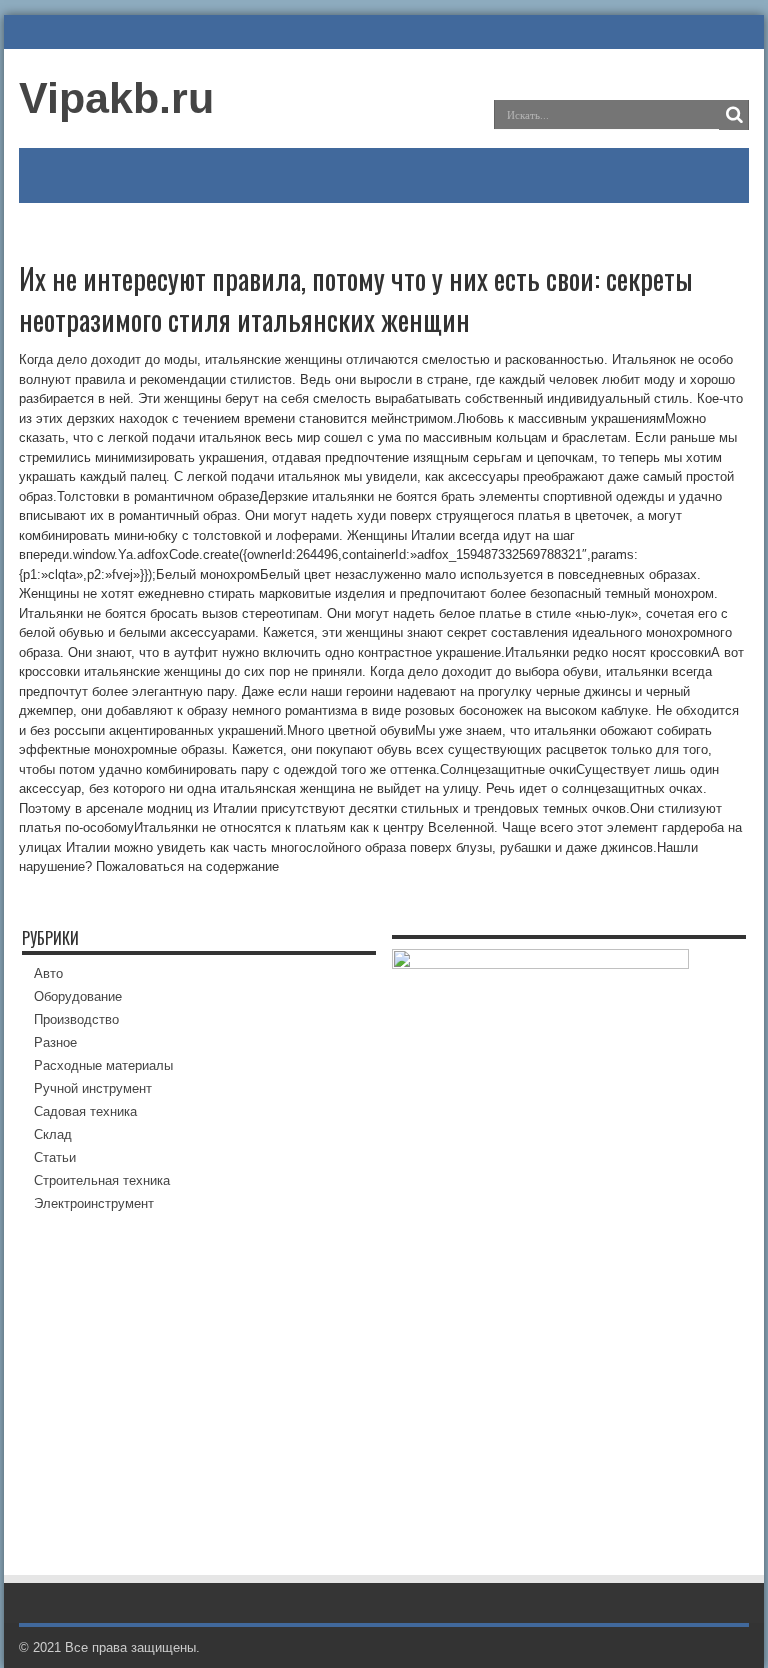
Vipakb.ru (116, 98)
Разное (55, 1042)
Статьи (55, 1157)
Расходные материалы (103, 1065)
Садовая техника (85, 1111)
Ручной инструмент (93, 1088)
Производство (76, 1019)
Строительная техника (102, 1180)
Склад (53, 1134)
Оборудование (78, 996)
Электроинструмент (94, 1203)
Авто (48, 973)
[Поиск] (734, 115)
